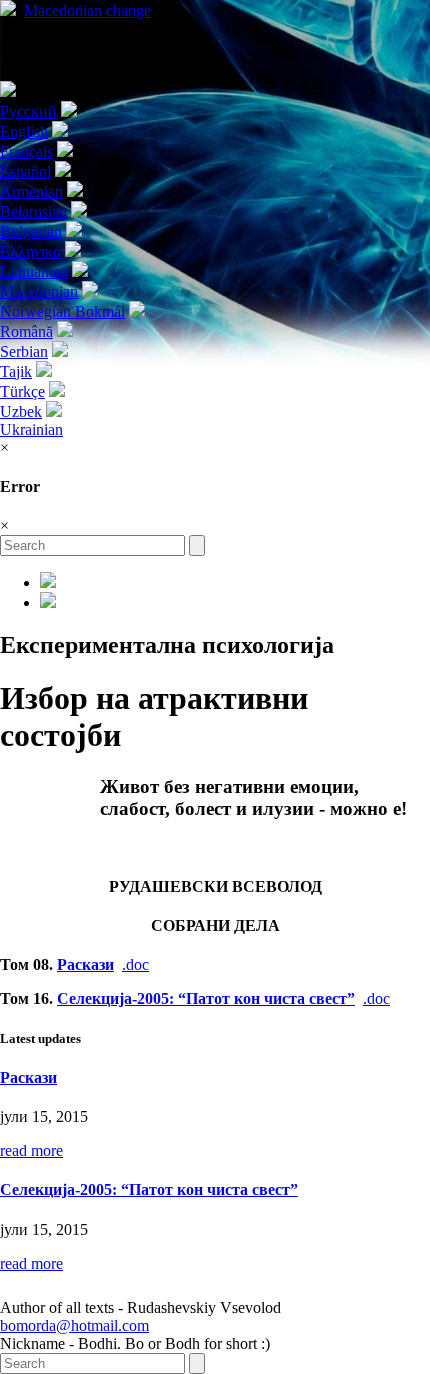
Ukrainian (31, 429)
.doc (135, 964)
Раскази (85, 964)
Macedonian (87, 10)
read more (31, 1150)
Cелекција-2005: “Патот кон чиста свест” (206, 998)
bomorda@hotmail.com (74, 1325)
